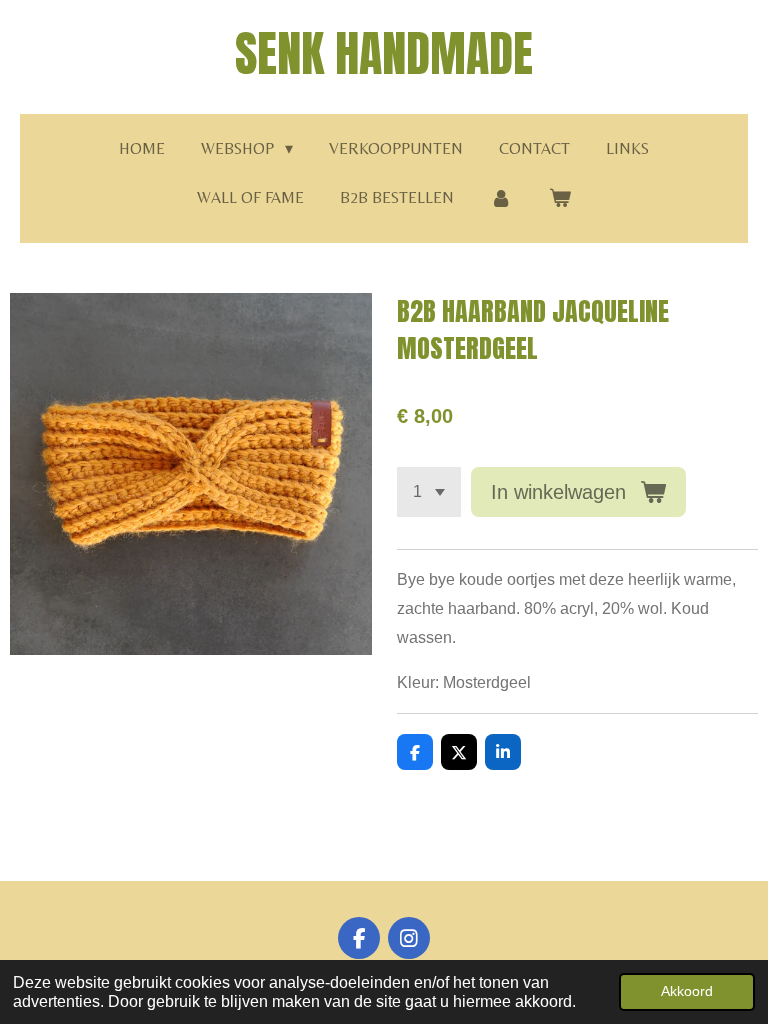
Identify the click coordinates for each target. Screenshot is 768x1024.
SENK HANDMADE (384, 54)
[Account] (501, 198)
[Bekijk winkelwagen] (560, 198)
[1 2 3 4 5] (429, 492)
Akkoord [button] (687, 991)
